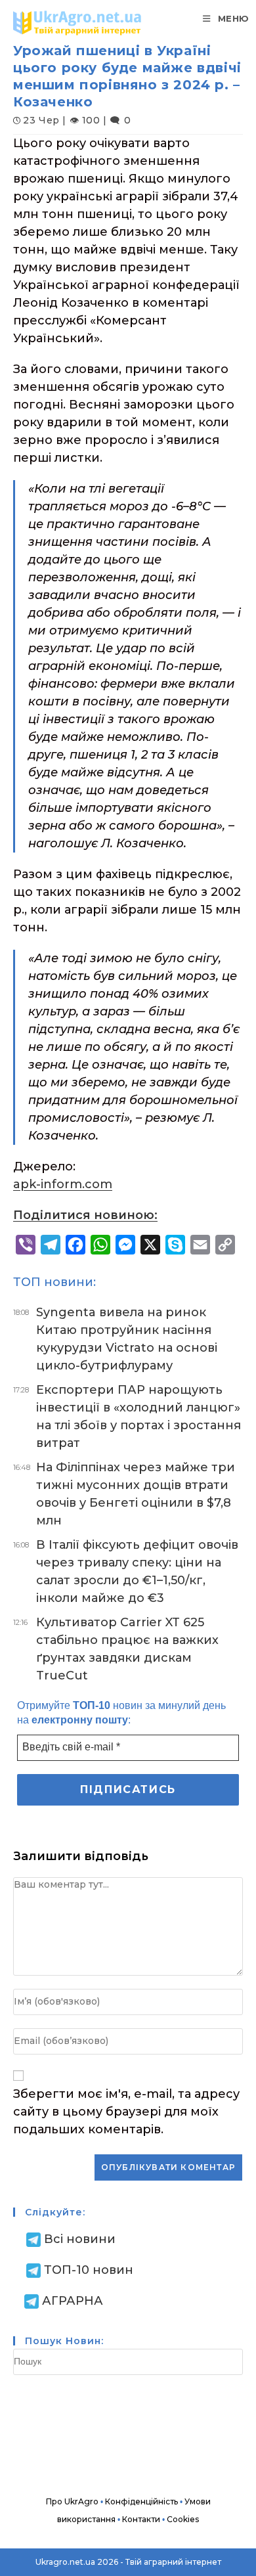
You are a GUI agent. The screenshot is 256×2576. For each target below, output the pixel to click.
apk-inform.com (63, 1184)
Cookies (183, 2519)
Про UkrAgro (72, 2501)
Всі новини (80, 2239)
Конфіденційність (141, 2501)
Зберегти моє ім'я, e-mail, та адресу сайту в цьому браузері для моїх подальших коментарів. (126, 2112)
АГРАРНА (73, 2301)
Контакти (141, 2519)
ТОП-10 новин (89, 2270)
